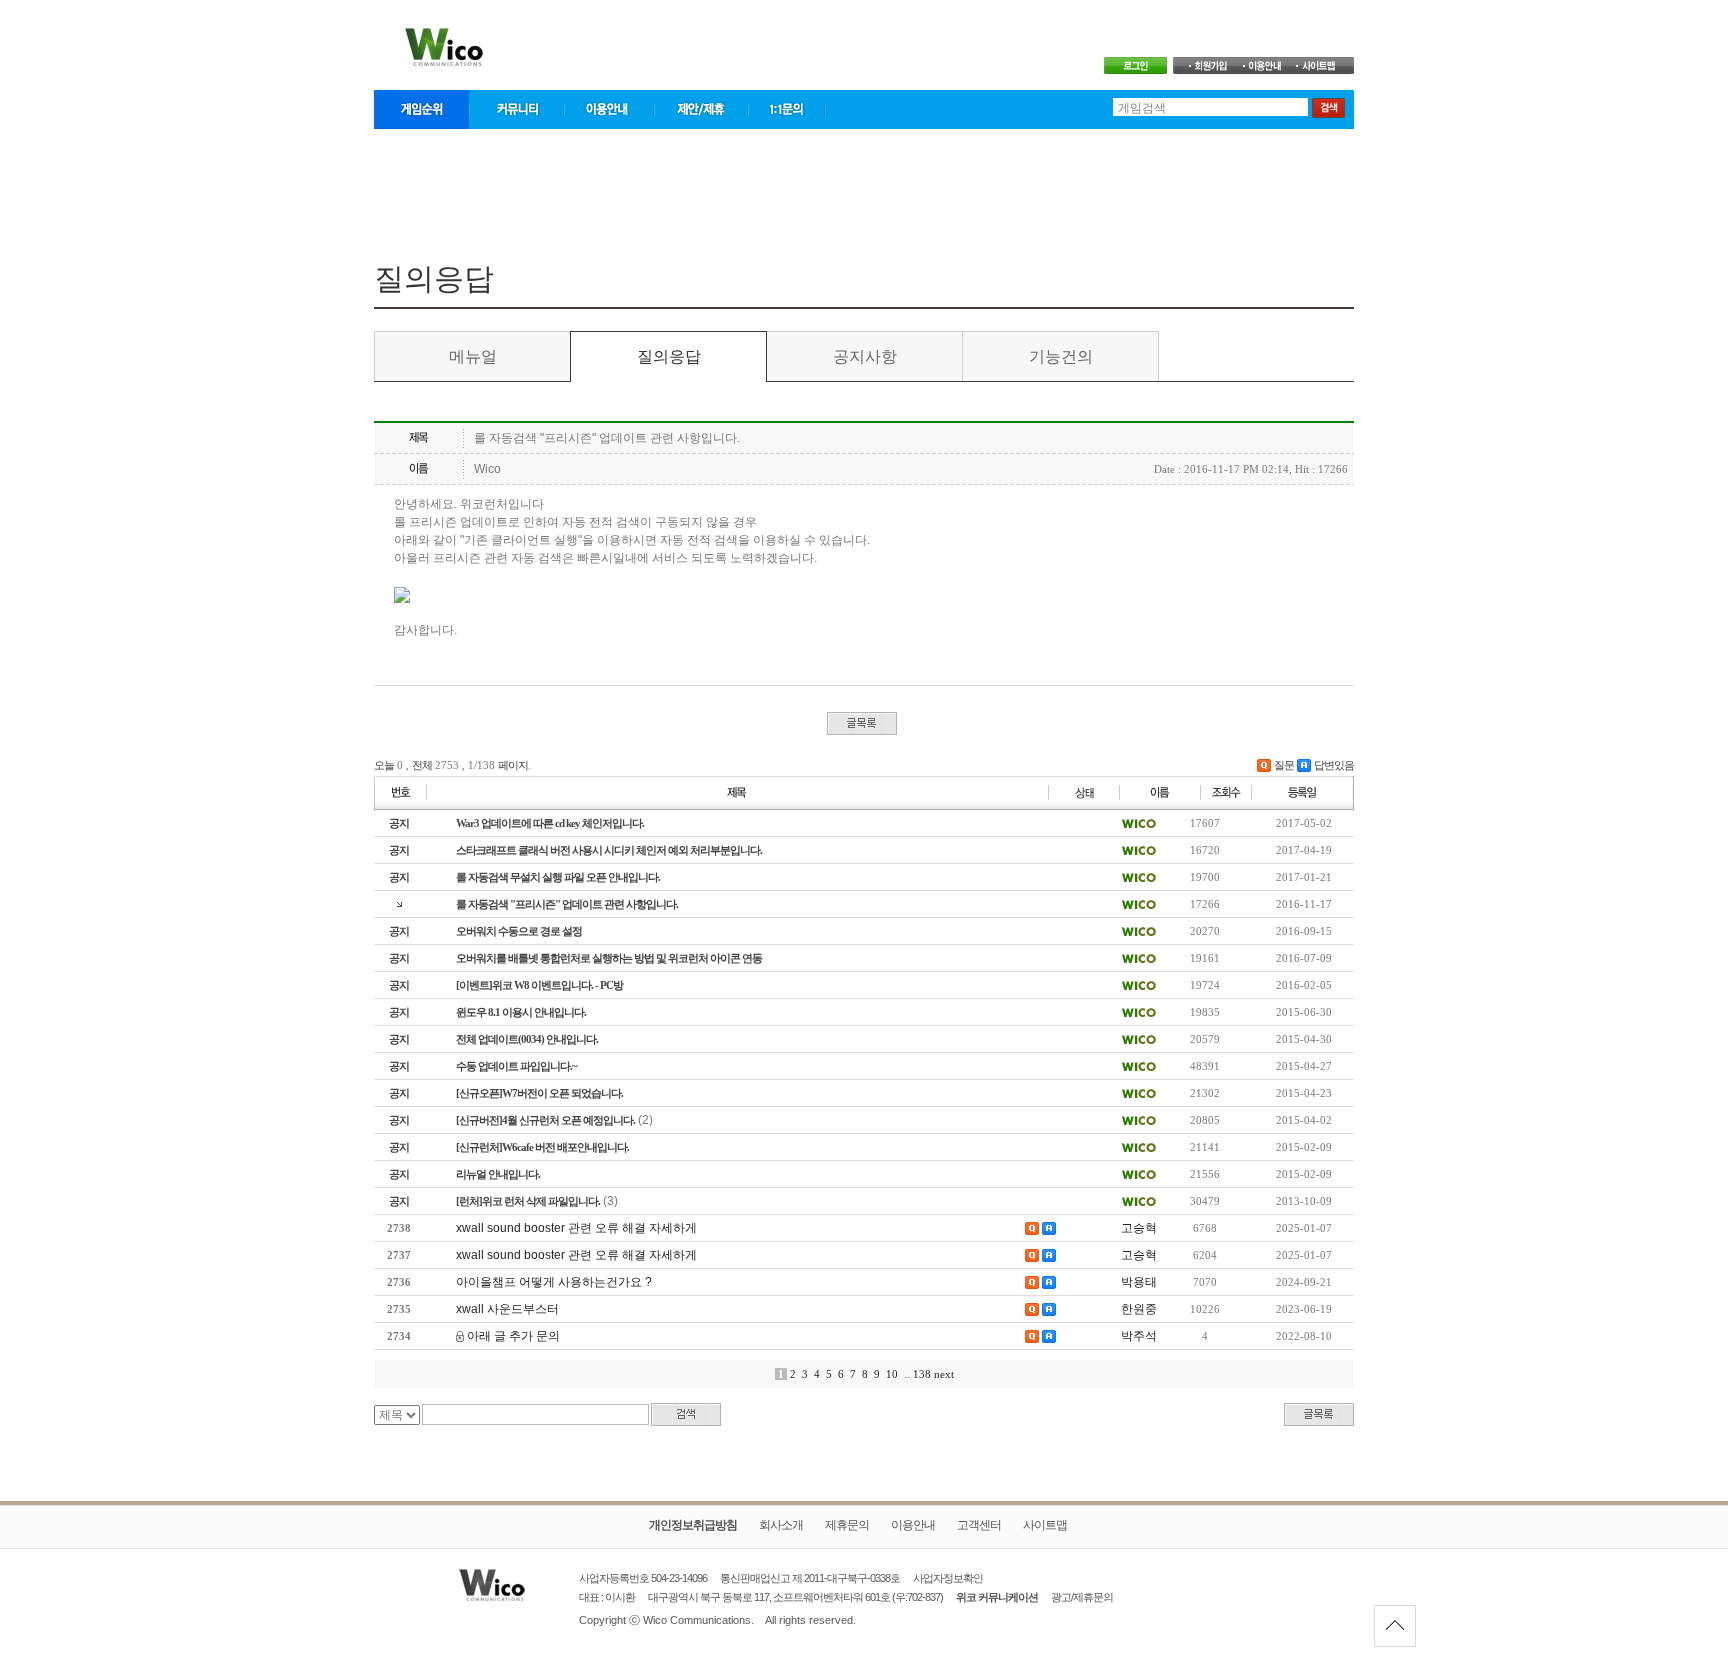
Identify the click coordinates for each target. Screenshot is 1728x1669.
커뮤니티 (516, 109)
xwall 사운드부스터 (507, 1309)
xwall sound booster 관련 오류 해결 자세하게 (576, 1228)
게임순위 (421, 109)
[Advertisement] (864, 188)
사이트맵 (1045, 1525)
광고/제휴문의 (1082, 1597)
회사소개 (781, 1525)
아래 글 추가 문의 (513, 1336)
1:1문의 (787, 109)
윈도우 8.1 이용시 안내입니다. (521, 1012)
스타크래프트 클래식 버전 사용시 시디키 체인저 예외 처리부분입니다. (609, 850)
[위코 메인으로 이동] (519, 1585)
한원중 (1139, 1309)
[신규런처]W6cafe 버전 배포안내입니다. (542, 1147)
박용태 (1139, 1282)
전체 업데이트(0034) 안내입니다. (527, 1039)
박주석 (1139, 1336)
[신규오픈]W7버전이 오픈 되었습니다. (539, 1093)
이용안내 (609, 109)
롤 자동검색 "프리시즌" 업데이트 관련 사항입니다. (567, 904)
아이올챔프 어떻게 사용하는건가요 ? (554, 1282)
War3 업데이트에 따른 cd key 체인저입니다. (550, 823)
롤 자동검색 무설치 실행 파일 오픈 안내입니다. (558, 877)
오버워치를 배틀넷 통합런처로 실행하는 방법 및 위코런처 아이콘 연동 (609, 958)
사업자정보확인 (948, 1578)
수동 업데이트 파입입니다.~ (516, 1066)
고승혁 (1139, 1228)
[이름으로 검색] (1139, 822)
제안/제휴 (701, 109)
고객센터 (979, 1525)
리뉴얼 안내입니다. (498, 1174)
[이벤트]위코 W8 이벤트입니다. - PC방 (539, 985)
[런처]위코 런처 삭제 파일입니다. (528, 1201)
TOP (1395, 1626)
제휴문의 (847, 1525)
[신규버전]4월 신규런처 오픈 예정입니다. (545, 1120)
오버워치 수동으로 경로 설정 (519, 931)
